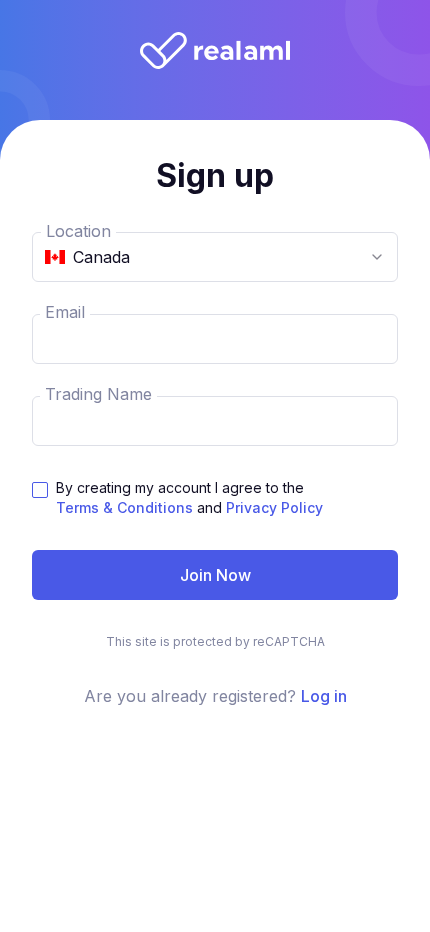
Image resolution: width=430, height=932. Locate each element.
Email (65, 312)
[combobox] (215, 257)
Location (78, 231)
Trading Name (98, 394)
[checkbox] (40, 490)
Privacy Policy (274, 507)
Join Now (215, 575)
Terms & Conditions (124, 507)
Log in (324, 696)
